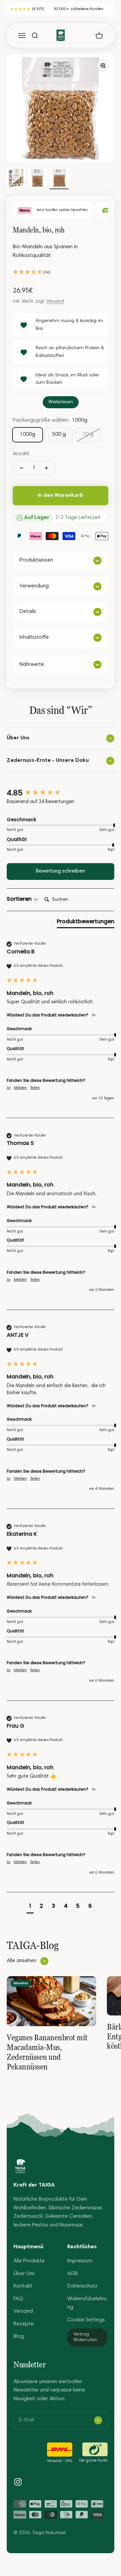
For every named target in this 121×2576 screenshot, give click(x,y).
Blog (19, 2336)
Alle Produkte (29, 2261)
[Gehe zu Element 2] (38, 179)
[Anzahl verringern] (22, 468)
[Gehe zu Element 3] (59, 179)
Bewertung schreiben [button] (61, 871)
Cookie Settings (86, 2320)
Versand (55, 302)
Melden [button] (20, 1088)
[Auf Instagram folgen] (18, 2482)
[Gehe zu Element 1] (16, 179)
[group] (61, 793)
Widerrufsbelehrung (87, 2303)
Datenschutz (82, 2286)
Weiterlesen (61, 402)
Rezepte (24, 2324)
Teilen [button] (35, 1088)
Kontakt (23, 2286)
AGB (72, 2274)
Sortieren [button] (20, 899)
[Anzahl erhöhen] (46, 468)
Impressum (80, 2261)
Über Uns (24, 2274)
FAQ (18, 2299)
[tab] (86, 923)
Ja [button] (9, 1088)
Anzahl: (21, 454)
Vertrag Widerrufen (85, 2337)
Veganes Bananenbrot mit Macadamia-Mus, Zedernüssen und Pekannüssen (47, 2052)
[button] (61, 273)
